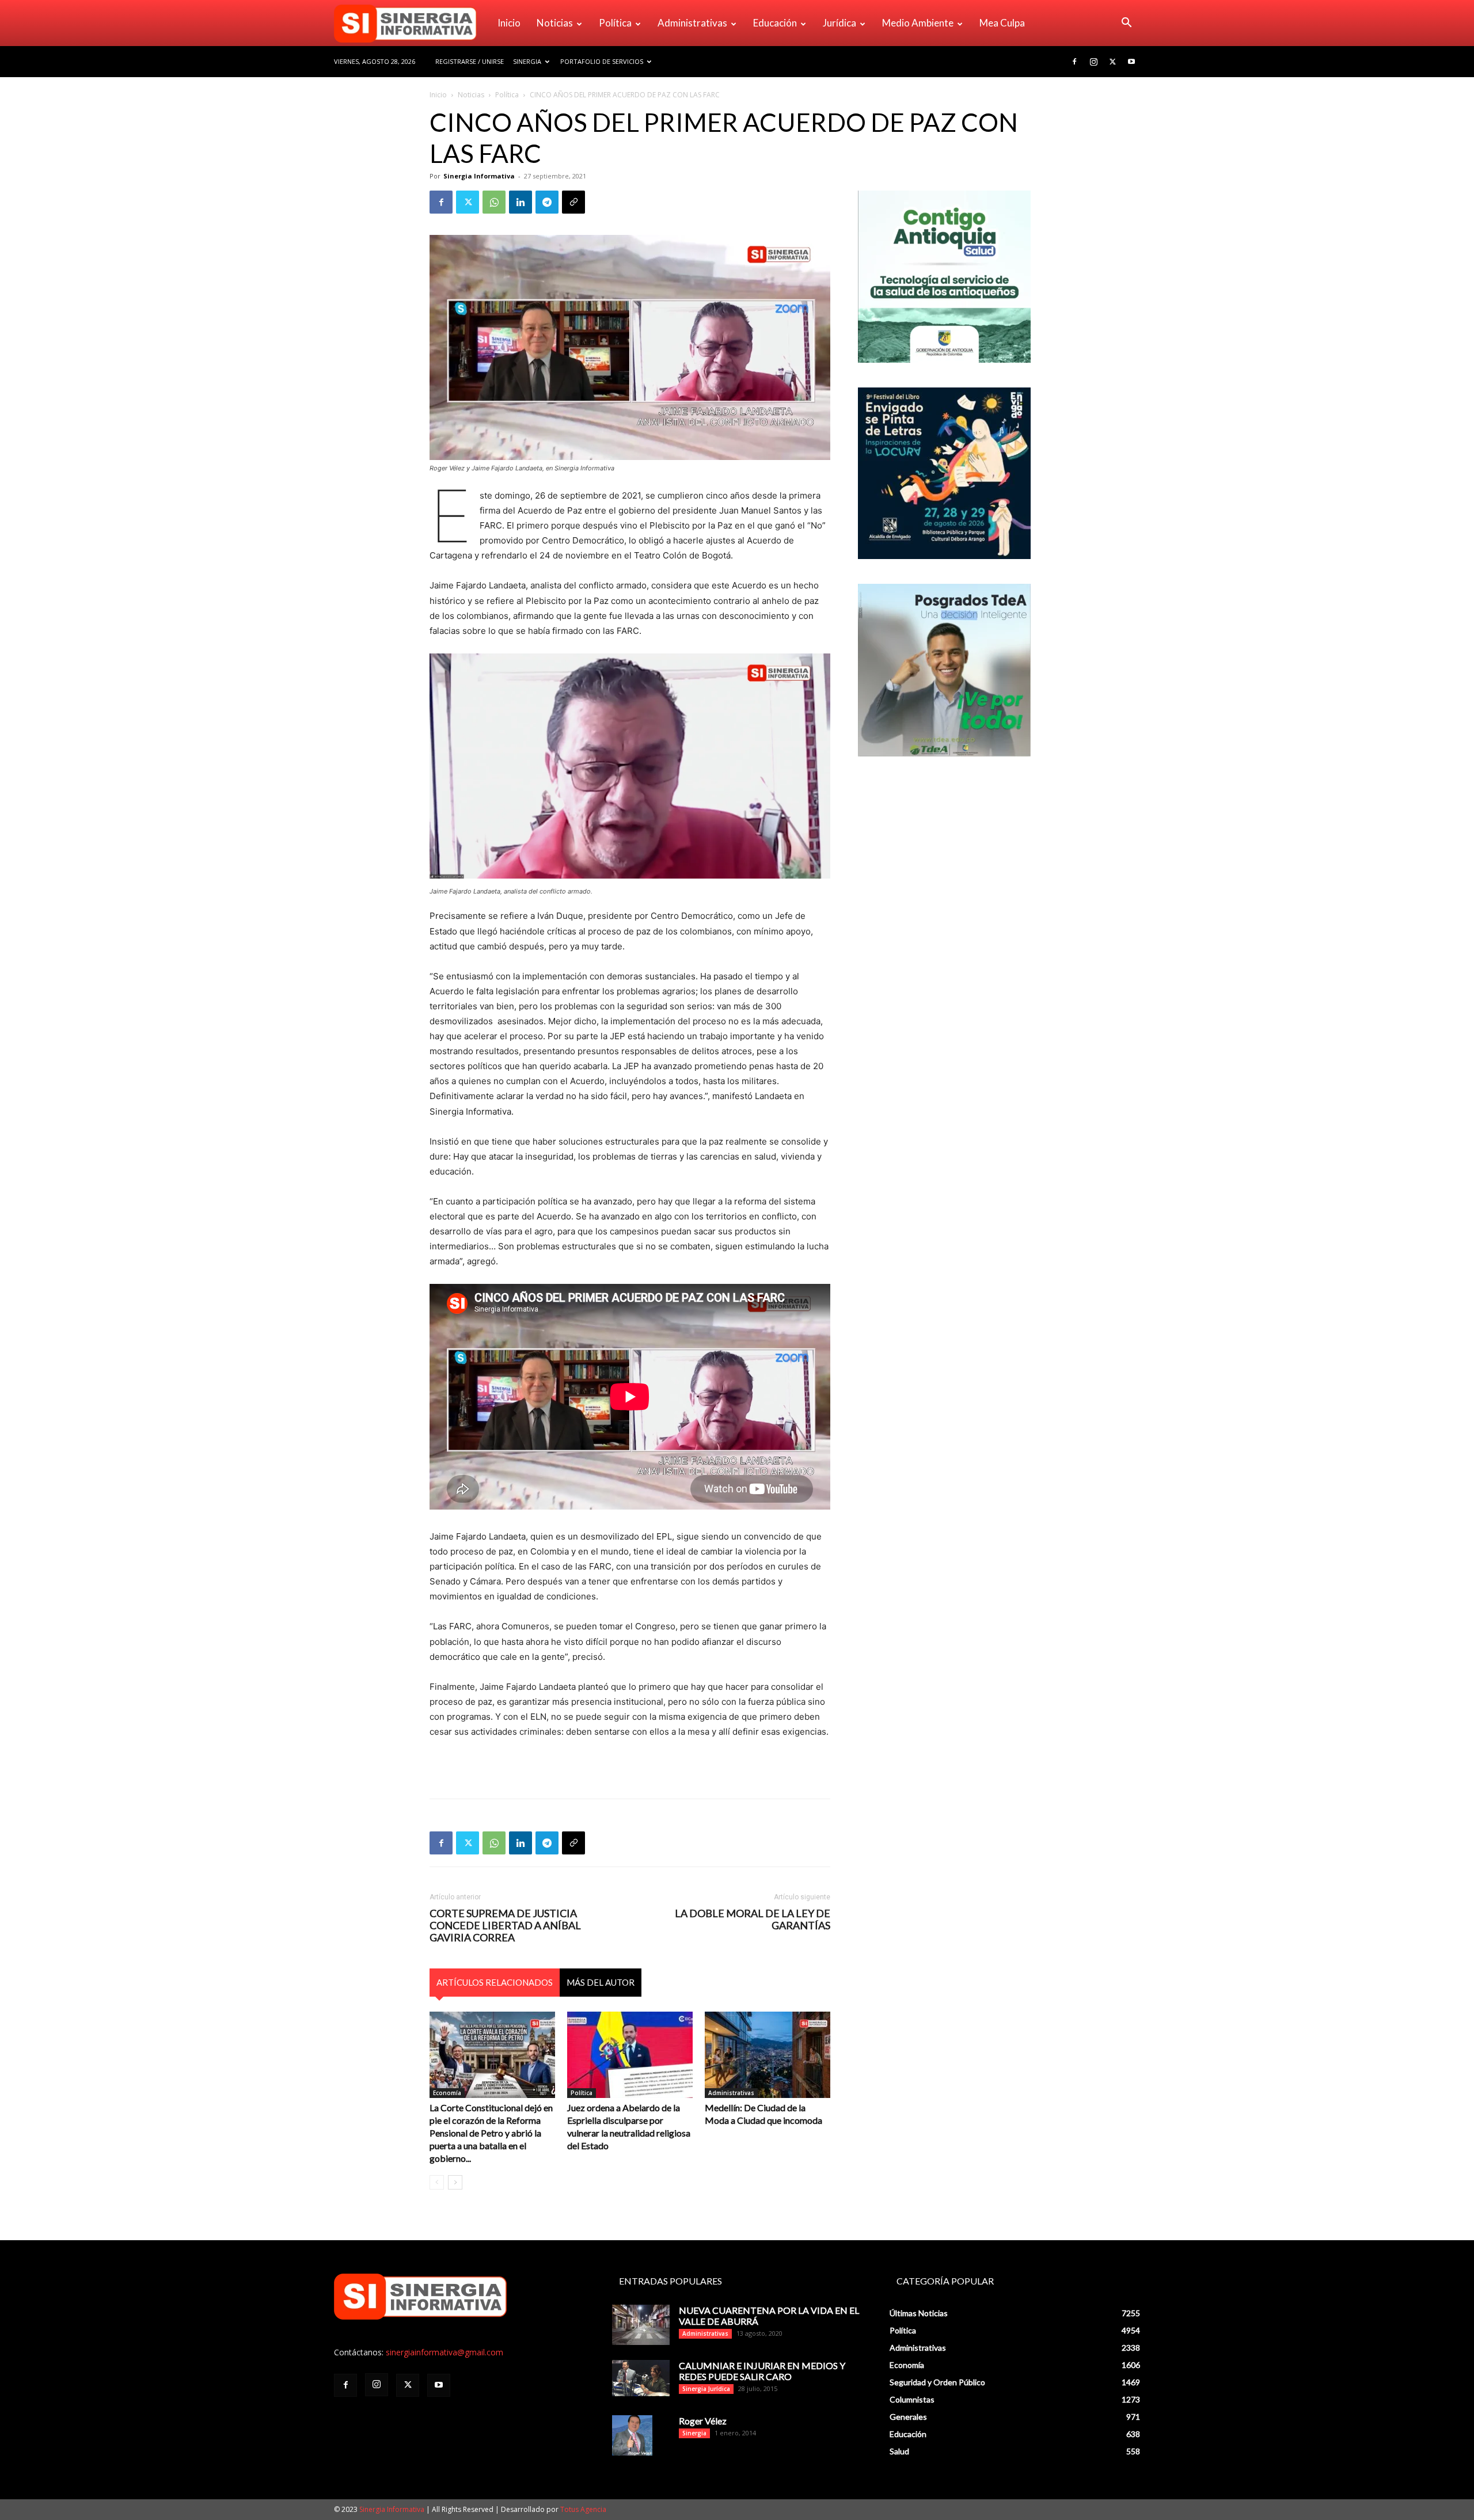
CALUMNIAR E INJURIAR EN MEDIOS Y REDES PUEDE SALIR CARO (762, 2371)
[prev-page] (437, 2182)
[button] (1126, 24)
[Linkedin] (521, 202)
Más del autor (601, 1982)
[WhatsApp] (494, 202)
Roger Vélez (703, 2421)
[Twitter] (1112, 62)
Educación (775, 23)
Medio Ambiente (918, 23)
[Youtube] (1131, 62)
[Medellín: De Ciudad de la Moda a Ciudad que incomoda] (768, 2055)
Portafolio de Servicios (602, 61)
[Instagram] (1093, 62)
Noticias (555, 23)
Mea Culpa (1002, 23)
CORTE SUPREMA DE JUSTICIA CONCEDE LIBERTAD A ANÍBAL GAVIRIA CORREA (505, 1926)
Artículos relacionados (495, 1982)
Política (615, 23)
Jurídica (839, 23)
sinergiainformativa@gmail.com (445, 2352)
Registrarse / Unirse (470, 61)
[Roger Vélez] (632, 2435)
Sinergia (527, 61)
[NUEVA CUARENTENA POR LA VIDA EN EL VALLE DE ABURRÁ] (641, 2325)
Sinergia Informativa (479, 176)
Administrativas (692, 23)
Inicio (509, 23)
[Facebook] (1074, 62)
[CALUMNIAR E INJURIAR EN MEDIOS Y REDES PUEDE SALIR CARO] (641, 2378)
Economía (447, 2093)
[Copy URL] (573, 202)
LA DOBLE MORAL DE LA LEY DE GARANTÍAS (753, 1920)
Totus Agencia (583, 2509)
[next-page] (455, 2182)
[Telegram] (547, 202)
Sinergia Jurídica (706, 2389)
